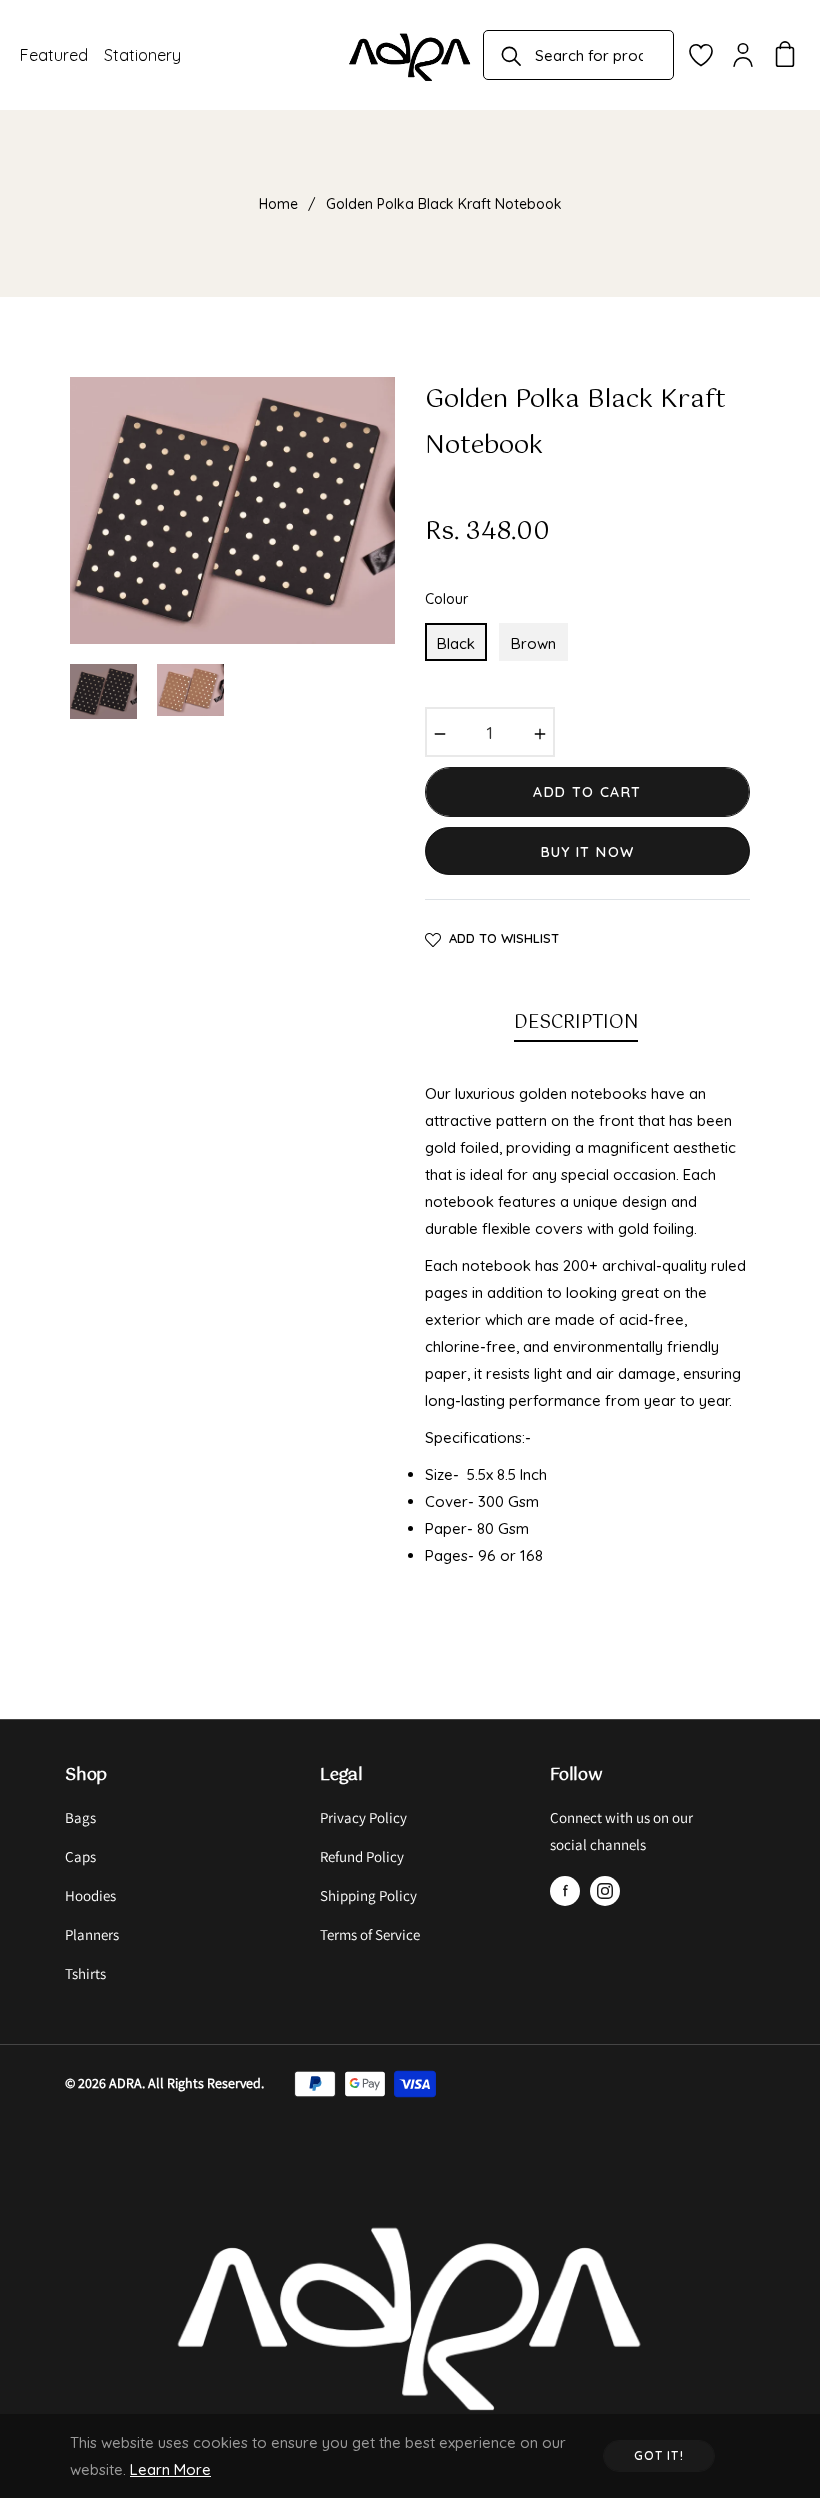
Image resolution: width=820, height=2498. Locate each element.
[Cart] (785, 55)
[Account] (743, 55)
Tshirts (85, 1973)
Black (456, 643)
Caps (80, 1856)
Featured (54, 55)
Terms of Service (370, 1934)
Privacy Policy (363, 1817)
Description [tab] (576, 1023)
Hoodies (90, 1895)
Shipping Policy (368, 1895)
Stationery (142, 55)
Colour (446, 599)
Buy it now (588, 852)
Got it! (659, 2455)
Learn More (170, 2469)
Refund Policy (362, 1856)
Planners (92, 1934)
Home (278, 204)
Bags (80, 1817)
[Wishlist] (701, 55)
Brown (533, 643)
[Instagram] (605, 1891)
